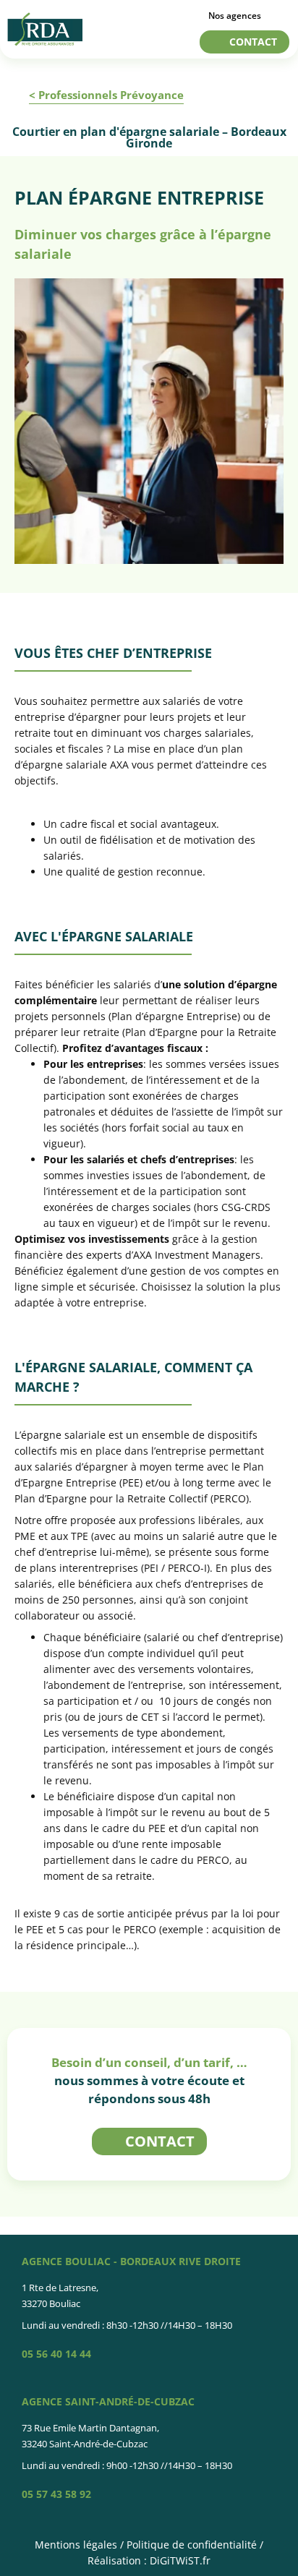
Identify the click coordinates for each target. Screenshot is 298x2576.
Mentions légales (76, 2545)
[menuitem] (239, 12)
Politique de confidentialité (192, 2545)
